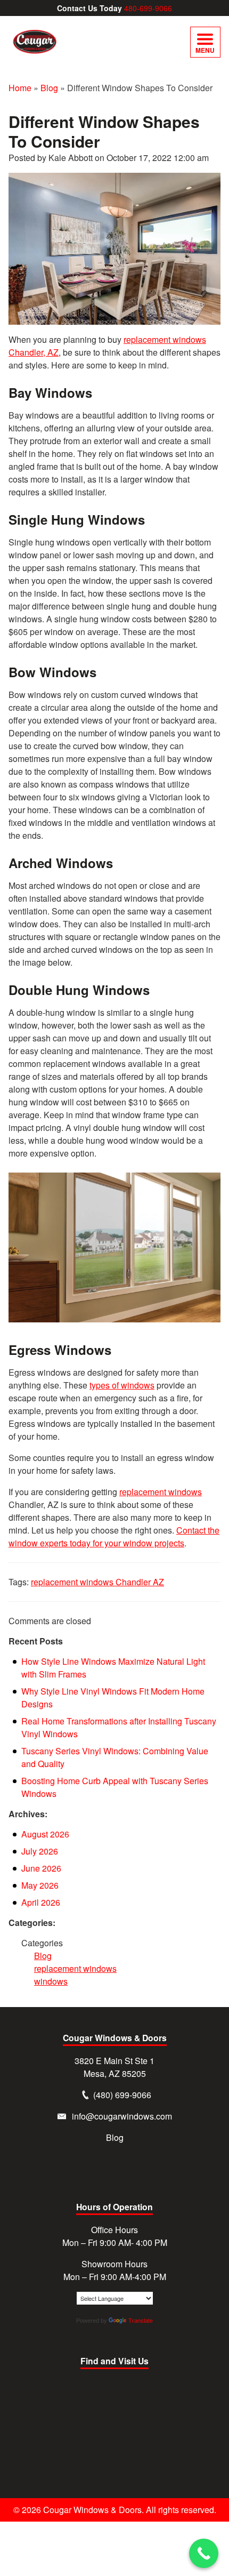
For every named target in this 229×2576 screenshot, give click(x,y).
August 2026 (45, 1834)
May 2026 (40, 1885)
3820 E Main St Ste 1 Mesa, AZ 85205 (114, 2067)
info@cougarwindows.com (122, 2116)
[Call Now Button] (204, 2553)
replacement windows (161, 1492)
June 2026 (41, 1868)
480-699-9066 (148, 8)
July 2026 (40, 1851)
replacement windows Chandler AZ (97, 1582)
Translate (141, 2321)
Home (20, 88)
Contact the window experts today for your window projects (114, 1536)
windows (51, 1981)
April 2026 (41, 1902)
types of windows (122, 1385)
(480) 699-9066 (122, 2095)
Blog (49, 88)
